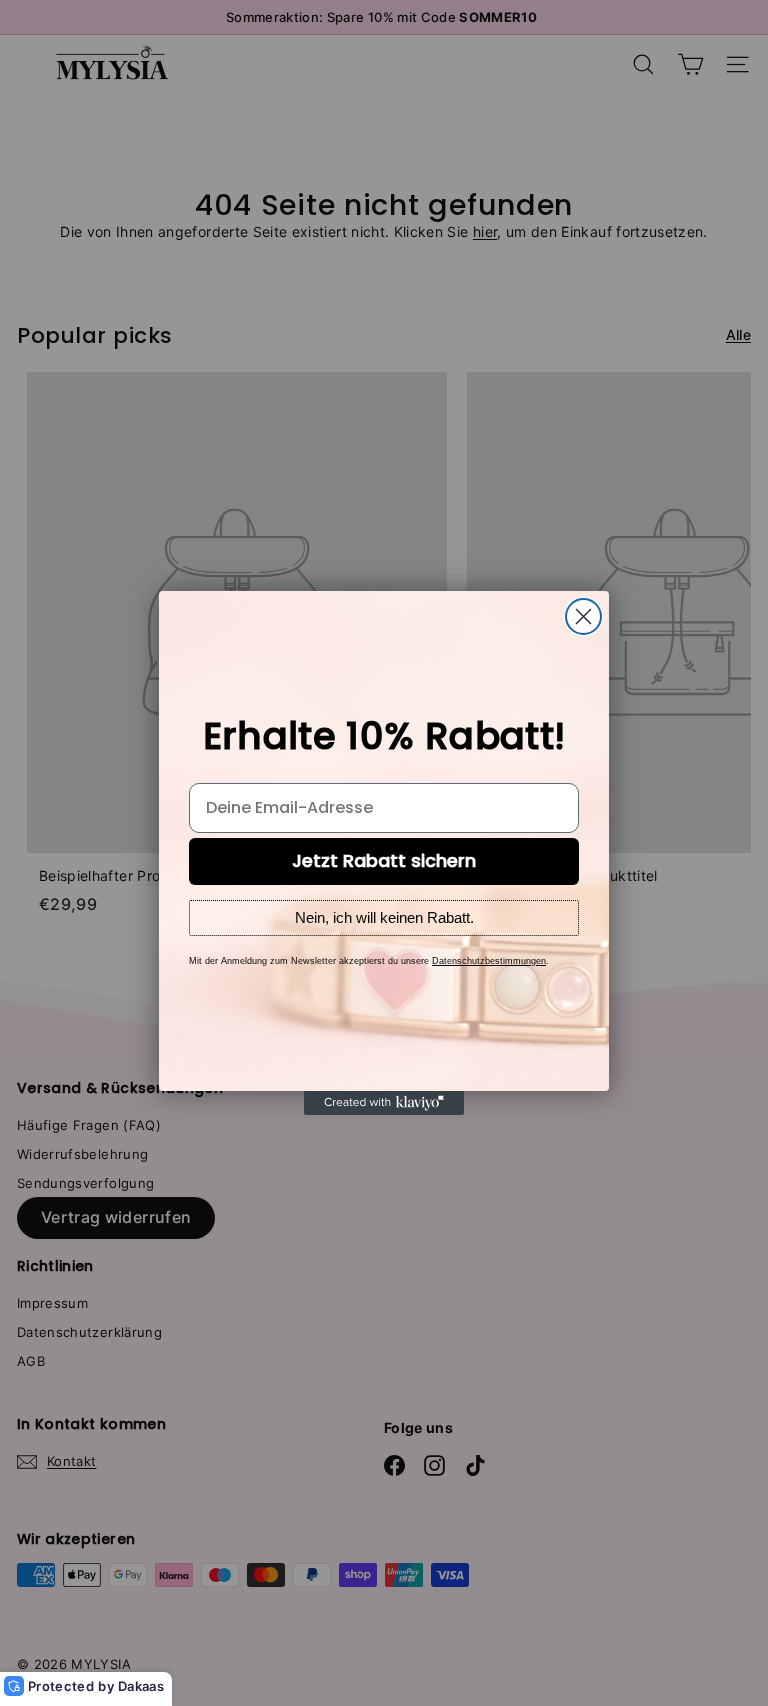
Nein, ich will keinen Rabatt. (384, 917)
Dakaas (141, 1686)
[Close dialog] (583, 616)
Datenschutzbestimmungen (489, 961)
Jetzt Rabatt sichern (384, 860)
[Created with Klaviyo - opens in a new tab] (384, 1103)
